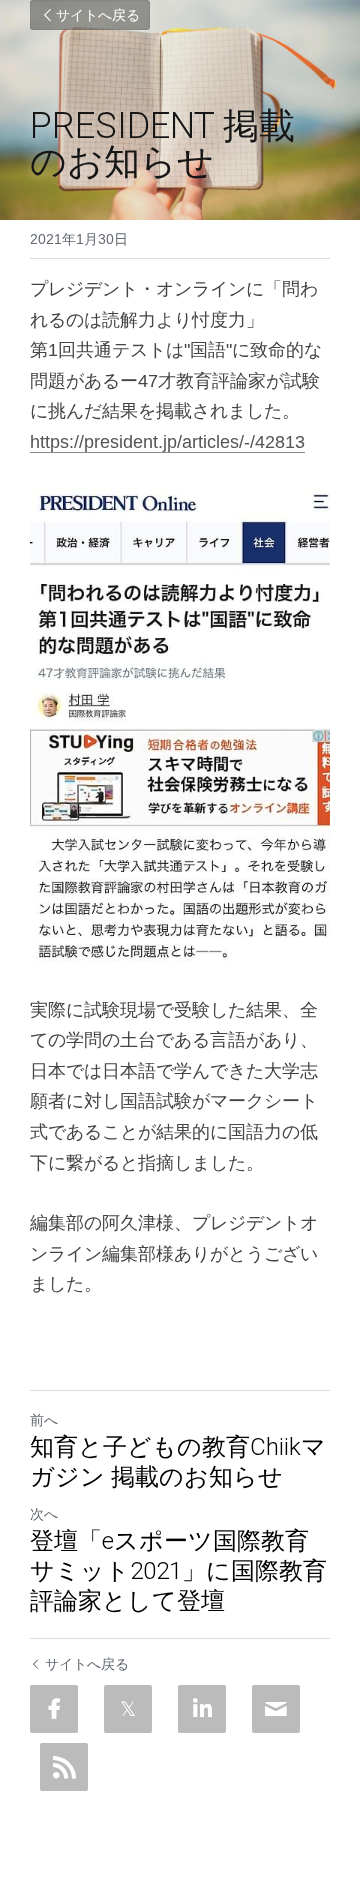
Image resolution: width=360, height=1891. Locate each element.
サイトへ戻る (98, 15)
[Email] (276, 1709)
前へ (44, 1420)
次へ (44, 1514)
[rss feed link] (64, 1767)
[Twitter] (128, 1709)
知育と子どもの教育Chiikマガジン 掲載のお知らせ (178, 1462)
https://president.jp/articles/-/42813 (167, 442)
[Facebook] (54, 1709)
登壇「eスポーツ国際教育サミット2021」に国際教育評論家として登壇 (178, 1571)
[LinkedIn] (202, 1709)
